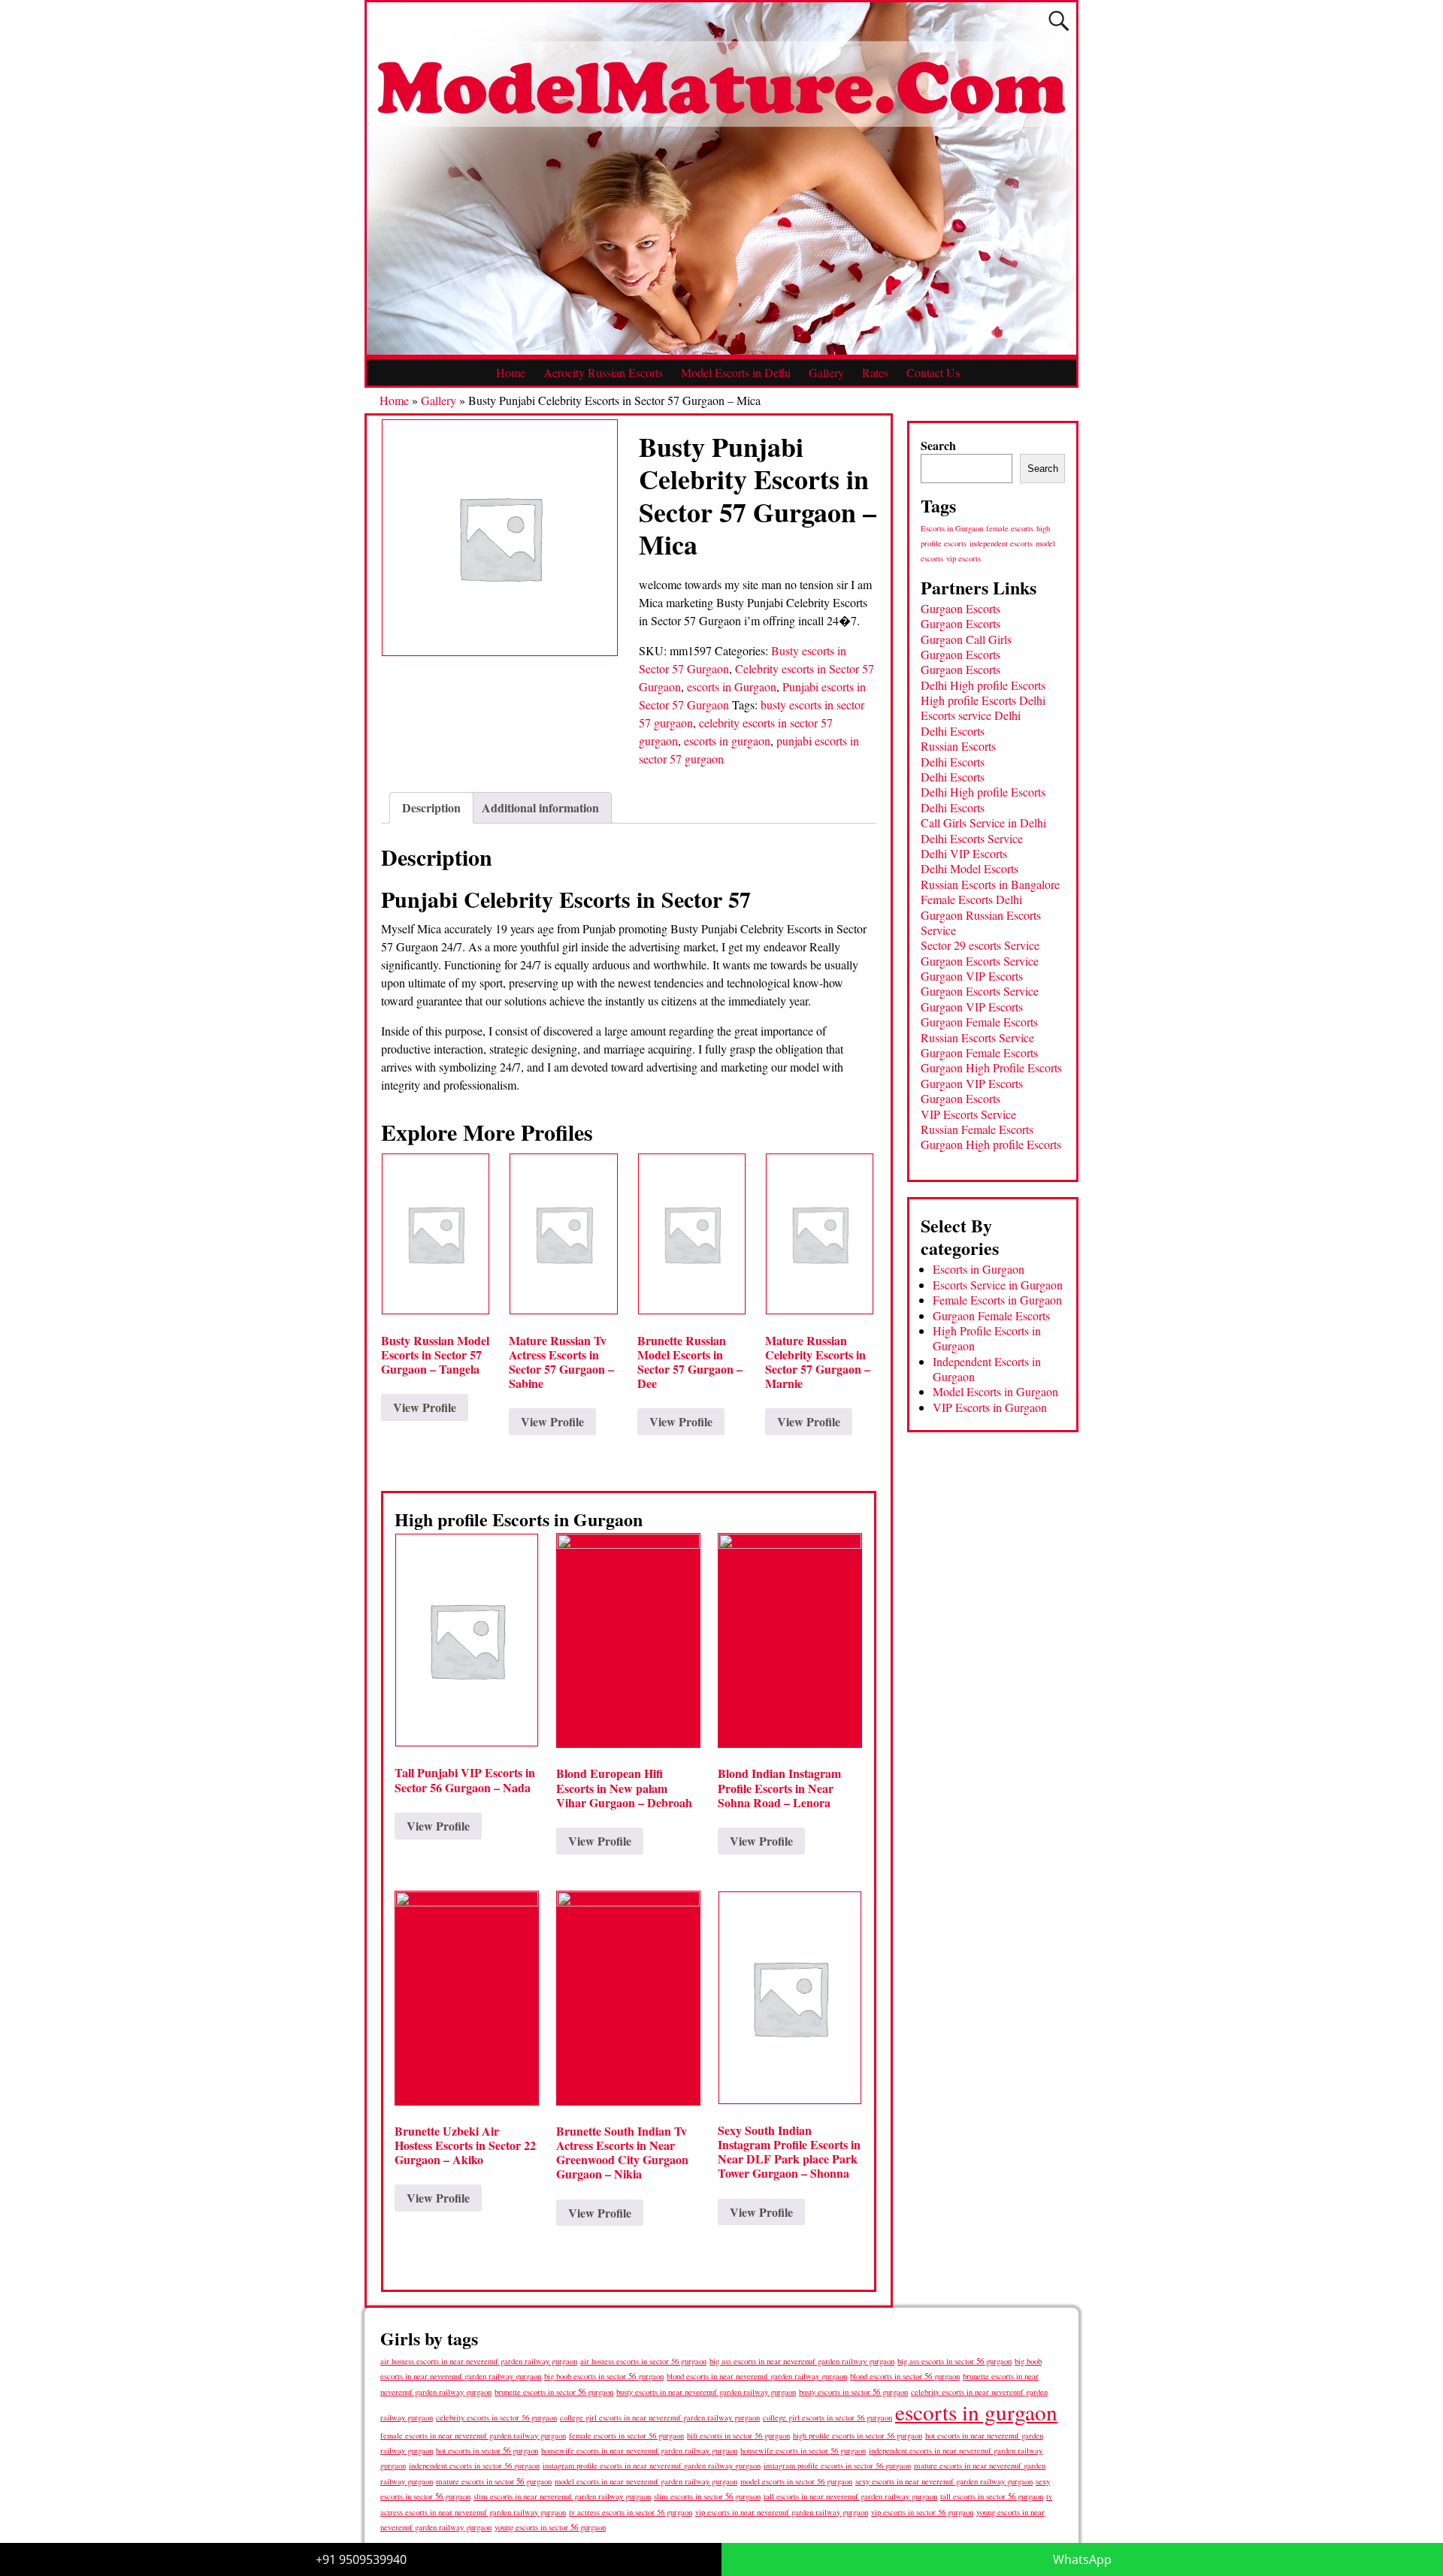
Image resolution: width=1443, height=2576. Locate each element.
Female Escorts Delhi (971, 899)
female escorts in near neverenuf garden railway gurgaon (473, 2435)
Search (938, 445)
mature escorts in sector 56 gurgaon (494, 2481)
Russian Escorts (958, 746)
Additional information (540, 807)
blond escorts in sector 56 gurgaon (905, 2376)
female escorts (1010, 528)
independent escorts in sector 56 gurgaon (474, 2466)
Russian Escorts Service (977, 1037)
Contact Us (933, 372)
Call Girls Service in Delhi (983, 822)
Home (511, 372)
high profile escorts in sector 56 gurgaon (858, 2435)
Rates (875, 372)
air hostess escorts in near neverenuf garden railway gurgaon (479, 2361)
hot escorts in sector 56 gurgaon (487, 2450)
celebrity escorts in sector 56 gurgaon (496, 2417)
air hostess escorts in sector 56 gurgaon (643, 2361)
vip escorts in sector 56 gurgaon (922, 2512)
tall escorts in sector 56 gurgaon (992, 2496)
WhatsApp (1082, 2559)
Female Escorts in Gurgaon (997, 1300)
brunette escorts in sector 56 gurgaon (554, 2392)
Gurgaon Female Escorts (979, 1022)
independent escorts (1001, 543)
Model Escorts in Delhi (736, 372)
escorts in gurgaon (727, 741)
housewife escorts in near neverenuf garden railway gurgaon (639, 2451)
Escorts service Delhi (971, 715)
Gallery (826, 372)
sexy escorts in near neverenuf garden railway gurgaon (944, 2481)
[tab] (431, 808)
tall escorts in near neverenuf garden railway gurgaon (850, 2496)
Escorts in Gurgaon (952, 528)
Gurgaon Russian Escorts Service (981, 922)
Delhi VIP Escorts (964, 853)
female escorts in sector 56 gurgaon (626, 2435)
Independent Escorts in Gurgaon (987, 1369)
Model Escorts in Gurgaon (995, 1391)
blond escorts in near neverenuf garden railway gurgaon (757, 2376)
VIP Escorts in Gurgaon (990, 1407)
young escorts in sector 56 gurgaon (550, 2527)
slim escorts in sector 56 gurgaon (707, 2496)
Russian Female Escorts (977, 1129)
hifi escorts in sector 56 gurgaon (738, 2435)
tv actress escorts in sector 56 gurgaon (631, 2512)
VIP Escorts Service (968, 1114)
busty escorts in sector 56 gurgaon (853, 2392)
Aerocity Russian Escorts (603, 372)
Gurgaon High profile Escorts (991, 1144)
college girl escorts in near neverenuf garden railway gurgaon (660, 2417)
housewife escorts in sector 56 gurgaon (803, 2451)
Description (431, 807)
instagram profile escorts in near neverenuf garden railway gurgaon (652, 2466)
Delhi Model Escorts (970, 868)
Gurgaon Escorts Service (980, 961)
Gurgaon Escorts (960, 608)
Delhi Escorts (953, 731)
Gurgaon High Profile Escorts (991, 1067)
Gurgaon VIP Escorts (972, 976)
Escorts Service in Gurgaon (998, 1285)
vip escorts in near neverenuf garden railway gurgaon (782, 2512)
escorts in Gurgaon (732, 686)
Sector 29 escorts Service (980, 945)
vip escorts (964, 558)
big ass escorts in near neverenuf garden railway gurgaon (802, 2361)
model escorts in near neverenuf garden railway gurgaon (646, 2481)
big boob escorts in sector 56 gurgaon (604, 2376)
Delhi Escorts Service (972, 838)
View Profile (425, 1407)
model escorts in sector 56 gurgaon (796, 2481)
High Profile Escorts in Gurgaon (987, 1338)
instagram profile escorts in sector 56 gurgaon (837, 2466)
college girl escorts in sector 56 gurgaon (827, 2417)
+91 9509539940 (361, 2559)
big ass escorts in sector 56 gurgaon (954, 2361)
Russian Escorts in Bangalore (990, 884)
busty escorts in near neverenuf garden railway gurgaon (706, 2392)
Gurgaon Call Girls (966, 639)
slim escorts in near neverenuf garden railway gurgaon (562, 2496)
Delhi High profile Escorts (983, 685)
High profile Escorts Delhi (983, 700)
